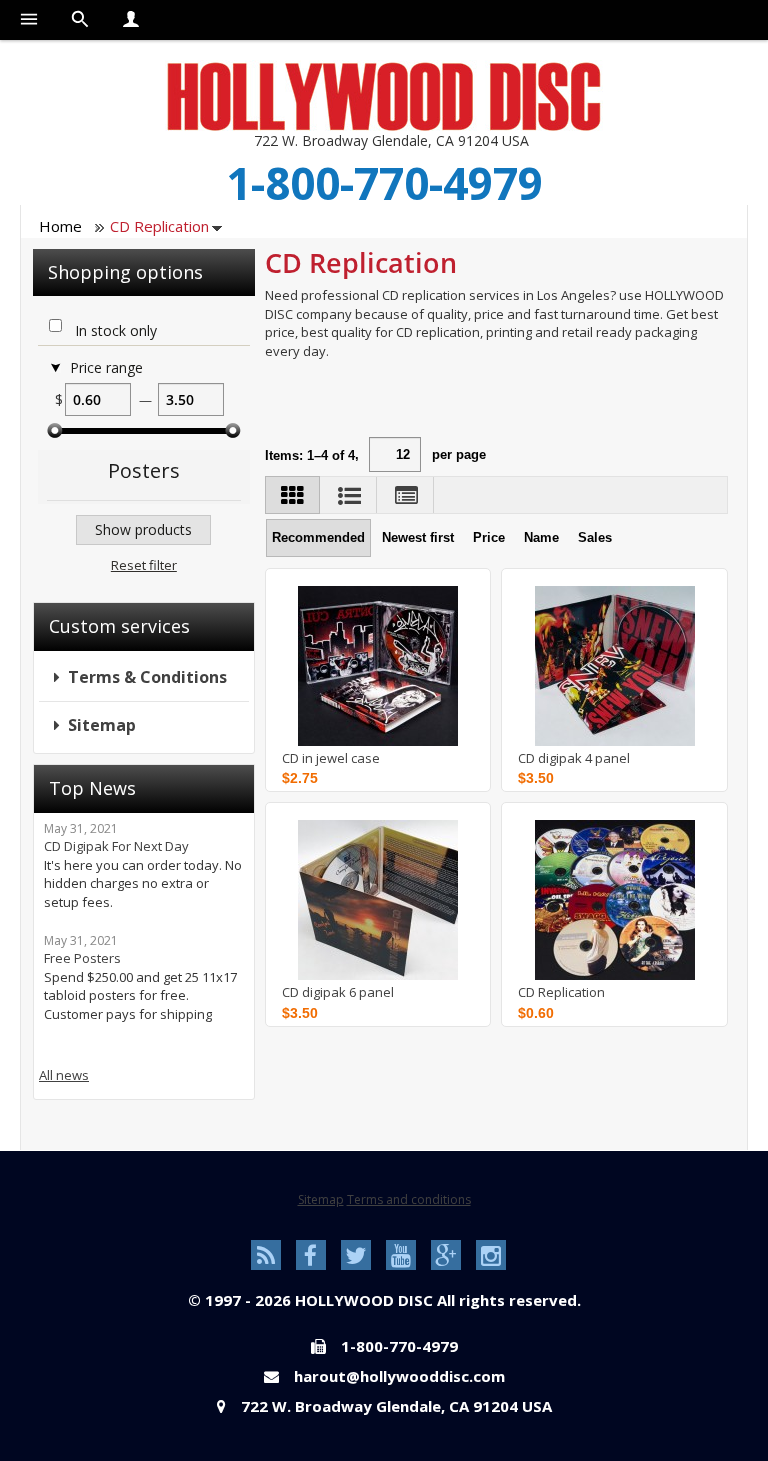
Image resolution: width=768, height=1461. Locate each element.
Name (541, 537)
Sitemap (102, 725)
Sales (595, 537)
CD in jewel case (331, 758)
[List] (350, 495)
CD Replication (561, 992)
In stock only (116, 331)
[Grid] (292, 495)
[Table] (407, 495)
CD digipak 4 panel (574, 758)
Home (60, 226)
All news (64, 1075)
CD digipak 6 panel (338, 992)
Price (489, 537)
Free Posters (82, 958)
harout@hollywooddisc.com (399, 1376)
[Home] (384, 95)
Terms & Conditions (147, 677)
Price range (106, 368)
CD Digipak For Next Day (116, 846)
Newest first (418, 537)
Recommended (318, 537)
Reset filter (144, 565)
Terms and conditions (409, 1199)
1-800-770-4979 (384, 183)
